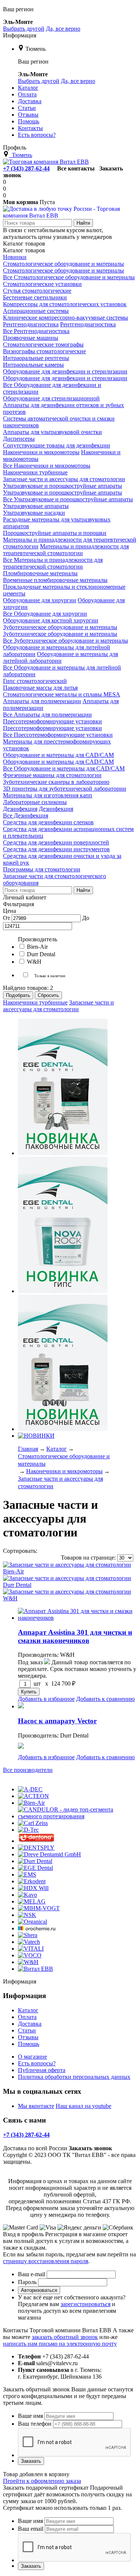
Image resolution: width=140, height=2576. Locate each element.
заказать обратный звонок (65, 2337)
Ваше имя (30, 2416)
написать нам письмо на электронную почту (60, 2344)
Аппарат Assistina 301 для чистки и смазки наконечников (75, 1636)
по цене (97, 1551)
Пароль (27, 2282)
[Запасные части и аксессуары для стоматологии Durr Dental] (70, 1585)
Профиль (15, 147)
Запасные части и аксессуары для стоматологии (58, 1006)
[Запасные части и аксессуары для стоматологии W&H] (70, 1598)
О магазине (32, 2057)
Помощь (29, 2044)
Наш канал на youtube (83, 2106)
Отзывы (28, 2037)
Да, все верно (63, 29)
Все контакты (76, 168)
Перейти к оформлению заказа (42, 2481)
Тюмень (35, 49)
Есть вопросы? (37, 2063)
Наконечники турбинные (35, 1002)
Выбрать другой (24, 29)
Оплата (27, 2017)
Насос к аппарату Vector (57, 1721)
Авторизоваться (39, 2290)
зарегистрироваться (85, 2304)
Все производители (28, 1770)
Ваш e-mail (32, 2274)
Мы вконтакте (36, 2106)
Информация (20, 35)
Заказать (31, 2461)
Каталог (28, 2010)
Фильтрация (18, 904)
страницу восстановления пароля (46, 2261)
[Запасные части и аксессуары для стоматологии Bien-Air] (70, 1571)
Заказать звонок (90, 2148)
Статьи (27, 2030)
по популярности (61, 1551)
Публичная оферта (42, 2070)
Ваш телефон (35, 2424)
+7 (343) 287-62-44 (26, 168)
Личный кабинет (25, 897)
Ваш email (31, 2529)
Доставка (30, 2024)
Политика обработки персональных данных (74, 2077)
